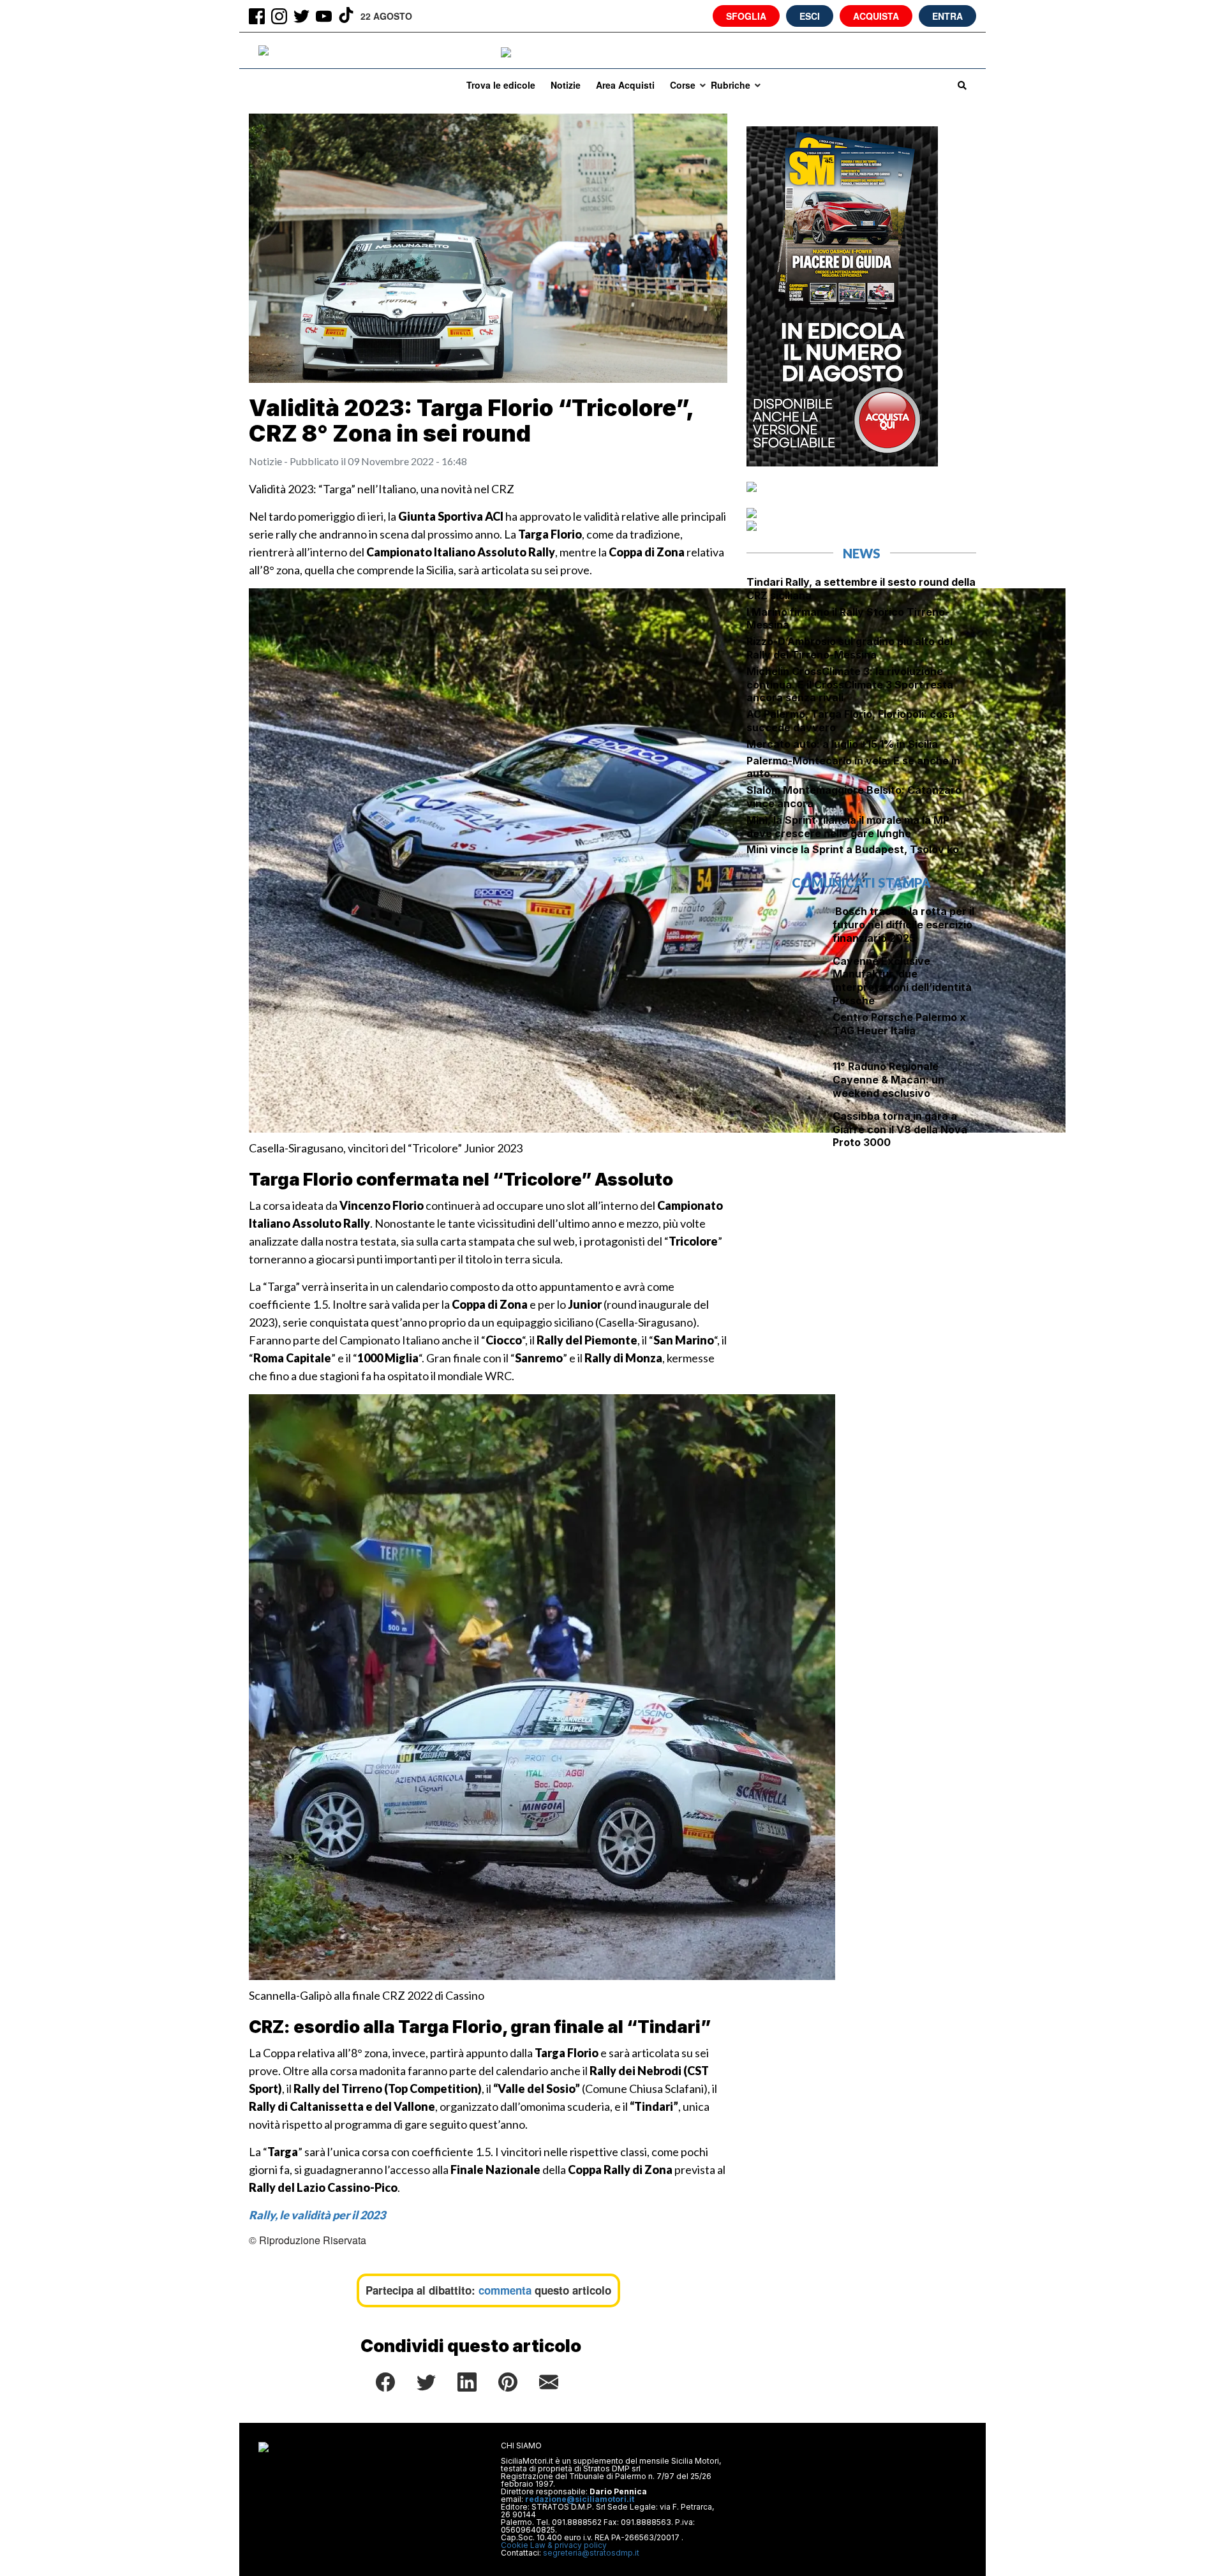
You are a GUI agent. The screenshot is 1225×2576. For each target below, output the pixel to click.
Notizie (566, 85)
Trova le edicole (501, 85)
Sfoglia (746, 16)
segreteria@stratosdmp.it (591, 2553)
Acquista (876, 16)
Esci (810, 16)
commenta (505, 2290)
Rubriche (731, 85)
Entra (947, 16)
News (862, 553)
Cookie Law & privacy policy (554, 2545)
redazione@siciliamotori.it (580, 2499)
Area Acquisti (625, 85)
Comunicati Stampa (861, 882)
